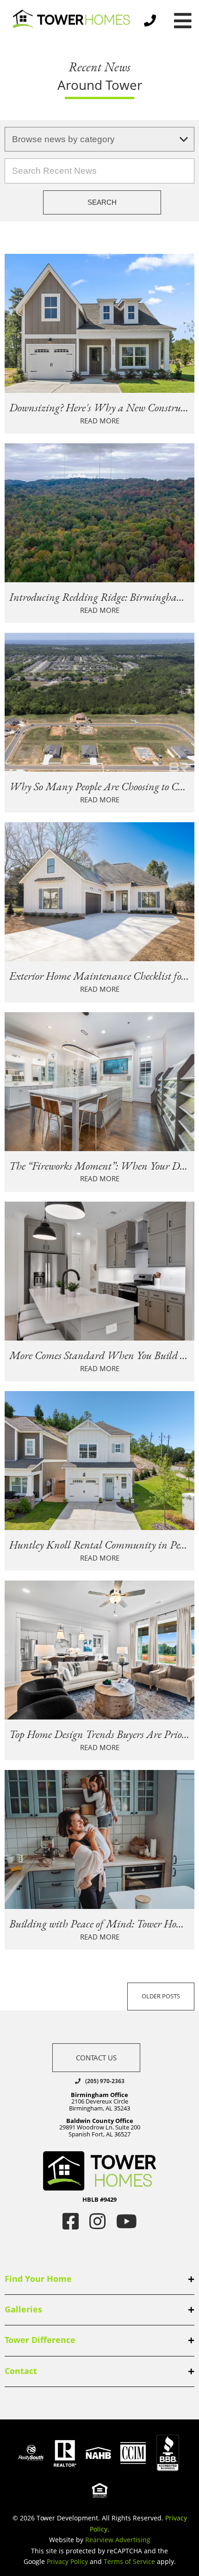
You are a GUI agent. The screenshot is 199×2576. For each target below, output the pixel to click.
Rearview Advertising (118, 2540)
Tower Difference (40, 2340)
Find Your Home (38, 2279)
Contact (21, 2371)
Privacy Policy (67, 2561)
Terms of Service (129, 2561)
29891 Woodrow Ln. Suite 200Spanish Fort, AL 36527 (100, 2127)
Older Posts (161, 1996)
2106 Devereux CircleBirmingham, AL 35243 (99, 2101)
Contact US (96, 2058)
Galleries (23, 2309)
